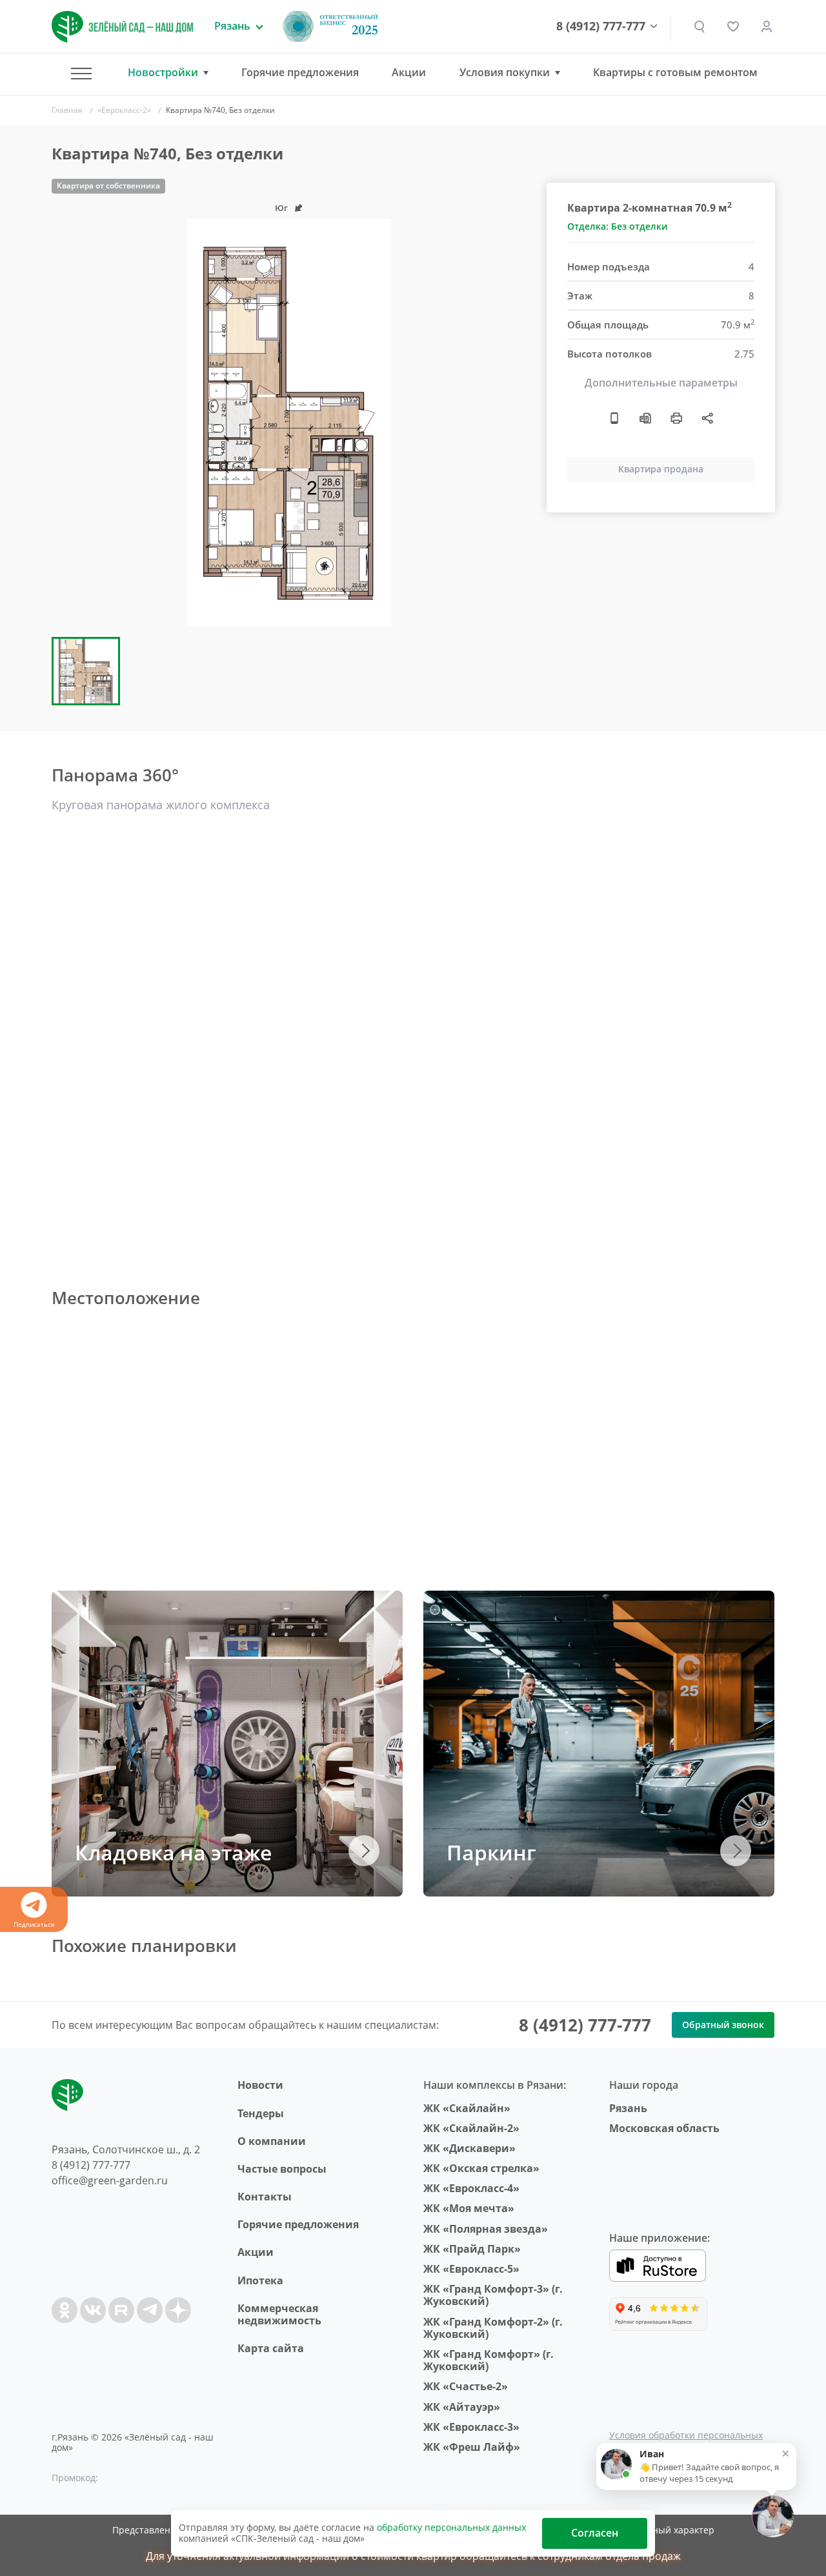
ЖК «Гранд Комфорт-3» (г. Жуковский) (493, 2295)
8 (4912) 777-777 (601, 26)
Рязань (628, 2108)
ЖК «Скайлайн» (467, 2108)
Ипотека (260, 2280)
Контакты (265, 2197)
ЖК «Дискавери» (469, 2148)
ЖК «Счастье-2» (466, 2386)
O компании (272, 2141)
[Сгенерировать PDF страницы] (645, 418)
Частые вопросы (282, 2169)
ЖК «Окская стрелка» (481, 2168)
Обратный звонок (723, 2025)
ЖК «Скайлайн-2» (471, 2128)
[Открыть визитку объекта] (614, 418)
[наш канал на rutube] (121, 2310)
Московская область (664, 2128)
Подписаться (34, 1924)
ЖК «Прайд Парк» (472, 2249)
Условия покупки (505, 73)
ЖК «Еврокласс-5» (471, 2269)
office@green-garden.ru (110, 2180)
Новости (260, 2085)
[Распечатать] (676, 418)
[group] (289, 423)
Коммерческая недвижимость (279, 2314)
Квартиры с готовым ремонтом (675, 72)
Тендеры (261, 2113)
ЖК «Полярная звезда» (486, 2229)
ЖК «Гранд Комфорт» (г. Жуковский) (489, 2360)
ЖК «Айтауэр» (462, 2407)
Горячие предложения (300, 72)
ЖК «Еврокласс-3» (471, 2427)
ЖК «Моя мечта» (469, 2208)
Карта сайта (271, 2348)
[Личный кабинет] (767, 26)
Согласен (595, 2533)
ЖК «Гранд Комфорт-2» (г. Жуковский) (493, 2328)
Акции (409, 72)
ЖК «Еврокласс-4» (471, 2188)
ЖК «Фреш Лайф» (472, 2447)
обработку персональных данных (451, 2527)
